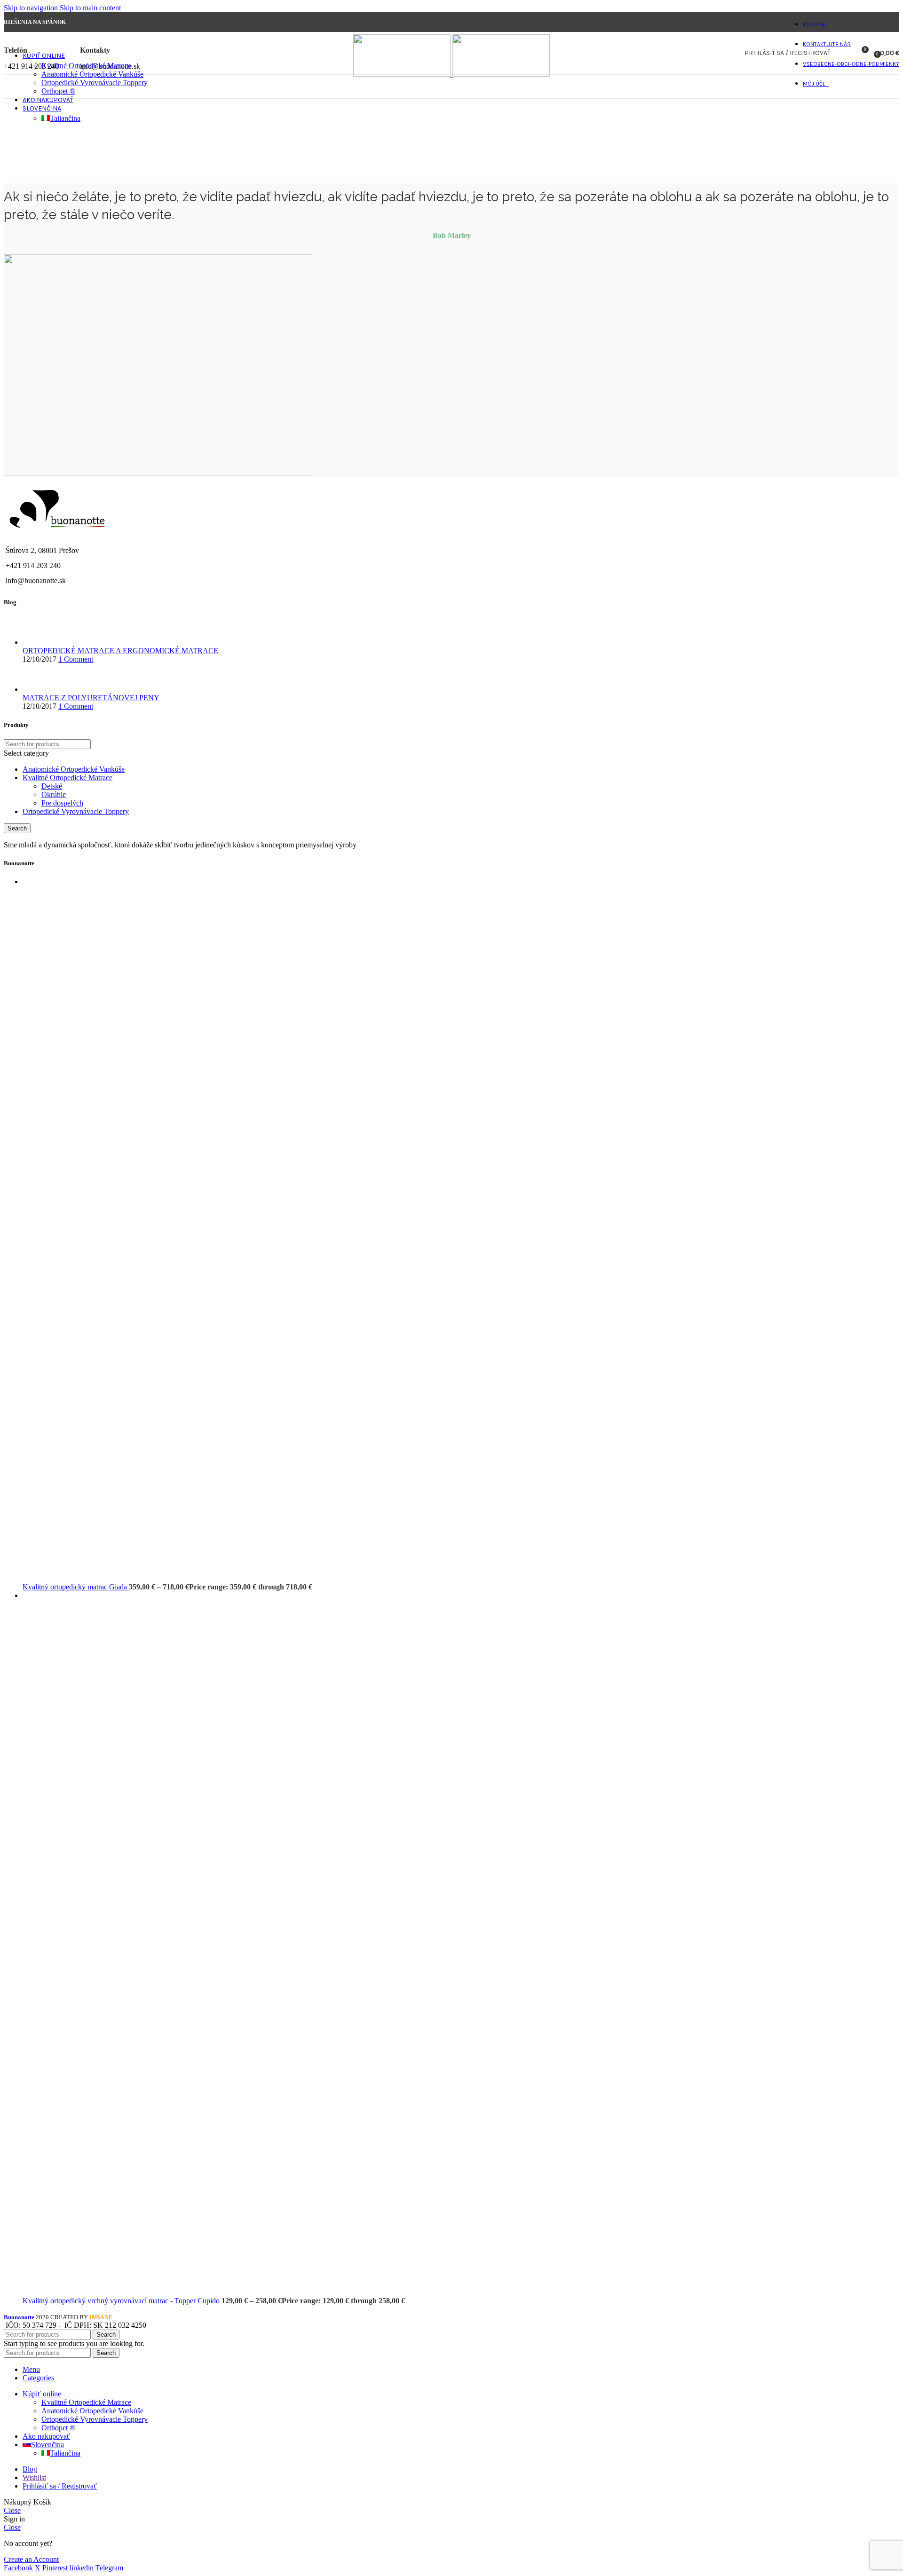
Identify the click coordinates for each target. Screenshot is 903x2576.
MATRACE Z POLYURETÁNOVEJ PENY (91, 698)
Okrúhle (54, 794)
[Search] (844, 53)
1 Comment (76, 659)
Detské (52, 786)
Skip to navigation (32, 8)
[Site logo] (403, 74)
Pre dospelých (62, 803)
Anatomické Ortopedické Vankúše (92, 74)
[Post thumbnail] (40, 642)
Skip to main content (90, 8)
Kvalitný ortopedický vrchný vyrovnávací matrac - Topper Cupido (122, 2301)
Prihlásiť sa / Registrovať (60, 2486)
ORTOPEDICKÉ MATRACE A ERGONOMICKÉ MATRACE (120, 651)
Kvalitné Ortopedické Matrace (86, 66)
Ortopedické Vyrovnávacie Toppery (95, 83)
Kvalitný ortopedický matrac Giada (76, 1587)
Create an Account (31, 2559)
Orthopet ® (58, 91)
